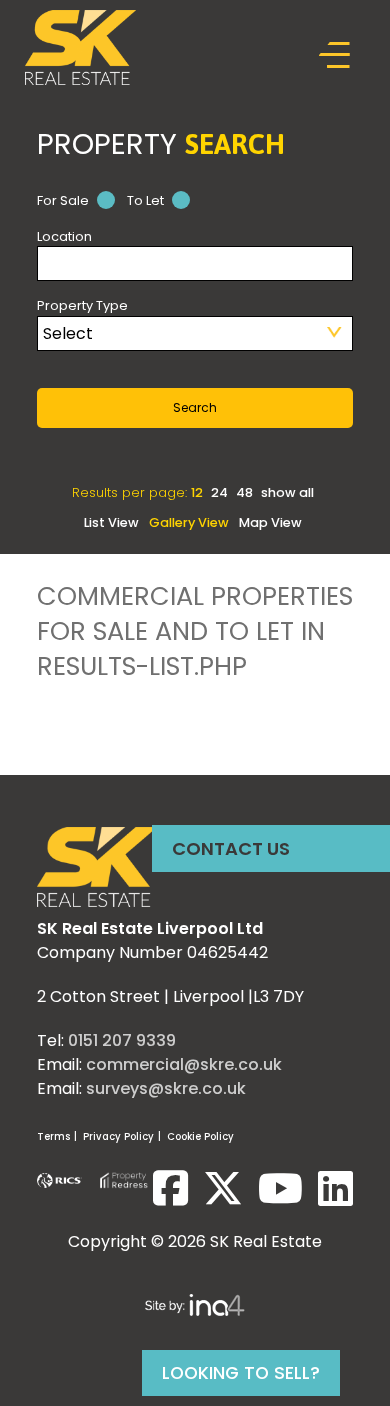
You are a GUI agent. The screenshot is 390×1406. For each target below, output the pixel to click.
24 (221, 492)
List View (111, 522)
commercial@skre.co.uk (184, 1064)
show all (287, 492)
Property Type (82, 305)
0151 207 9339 (122, 1040)
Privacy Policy (118, 1136)
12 (198, 492)
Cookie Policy (200, 1136)
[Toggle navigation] (335, 55)
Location (64, 236)
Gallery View (189, 522)
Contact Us (231, 848)
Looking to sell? (241, 1373)
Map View (270, 522)
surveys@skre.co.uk (166, 1088)
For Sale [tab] (64, 200)
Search (195, 407)
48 (246, 492)
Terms (53, 1136)
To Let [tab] (147, 200)
